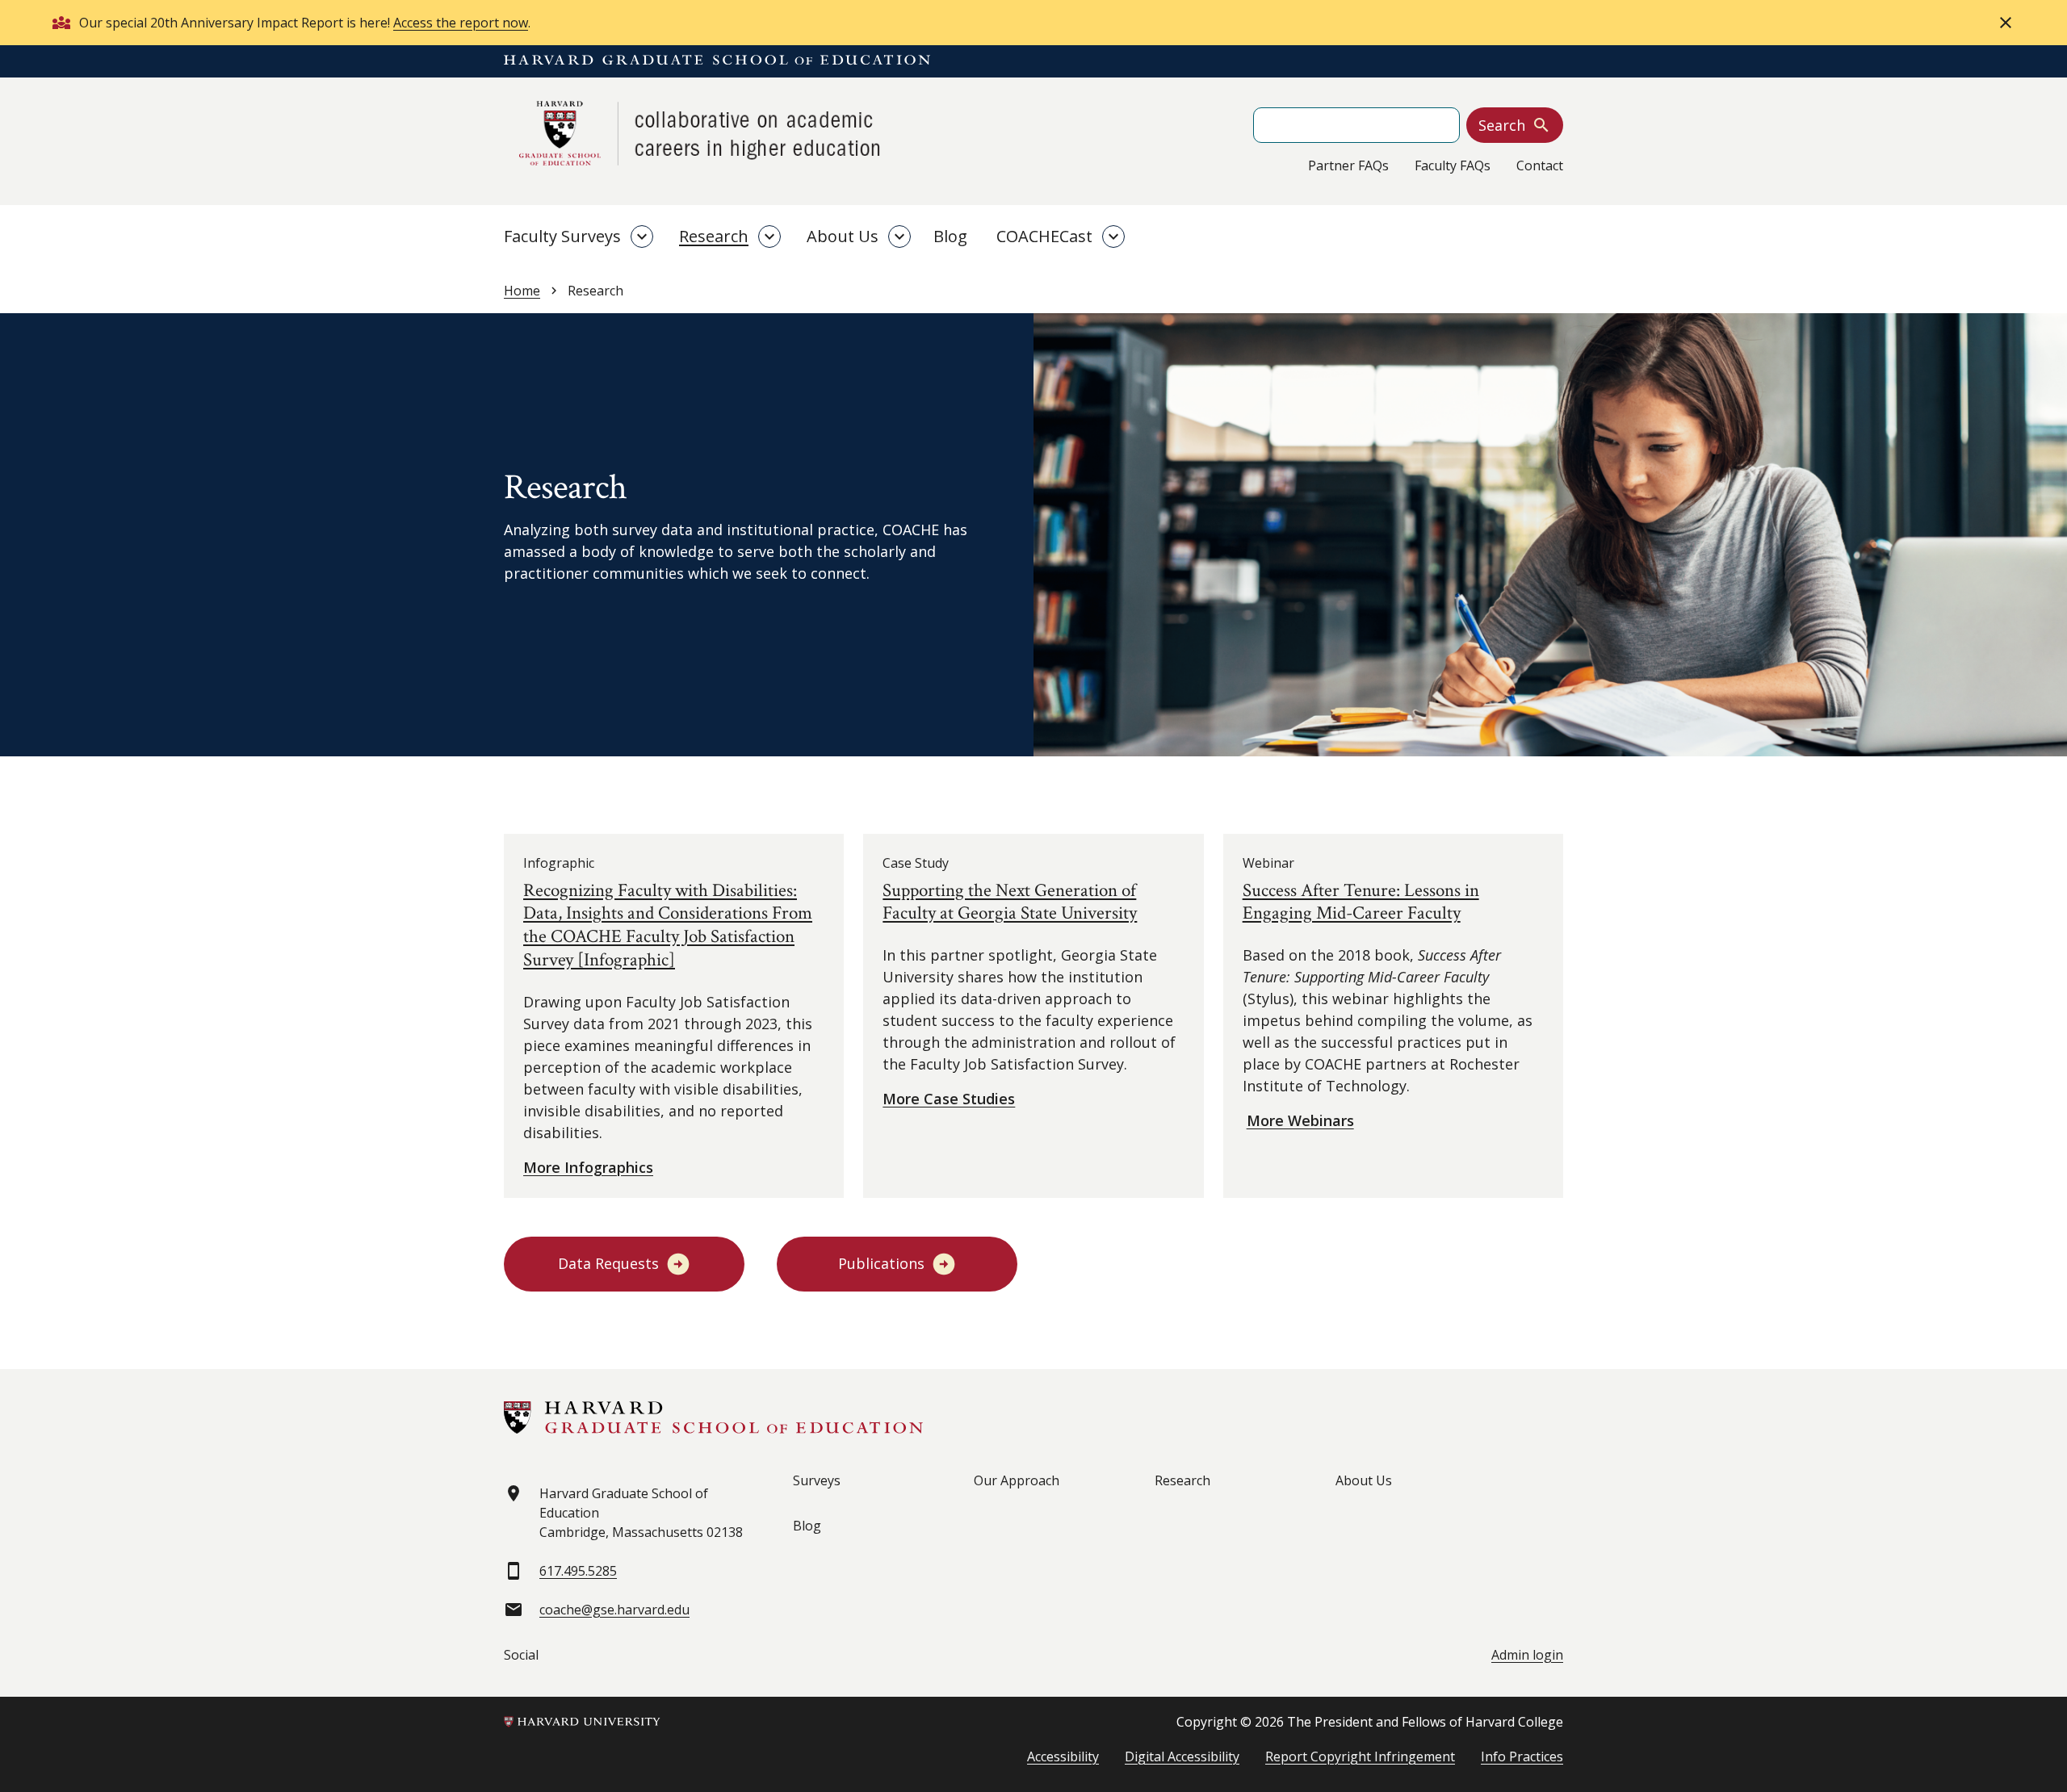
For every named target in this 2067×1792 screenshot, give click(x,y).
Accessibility (1063, 1756)
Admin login (1527, 1655)
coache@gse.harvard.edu (614, 1610)
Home (522, 291)
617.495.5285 (578, 1571)
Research (714, 236)
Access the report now (461, 23)
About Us (843, 236)
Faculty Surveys (562, 236)
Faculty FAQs (1453, 165)
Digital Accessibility (1182, 1756)
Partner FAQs (1348, 165)
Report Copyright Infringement (1360, 1756)
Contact (1540, 165)
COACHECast (1044, 236)
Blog (950, 236)
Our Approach (1017, 1480)
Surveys (817, 1480)
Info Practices (1522, 1756)
